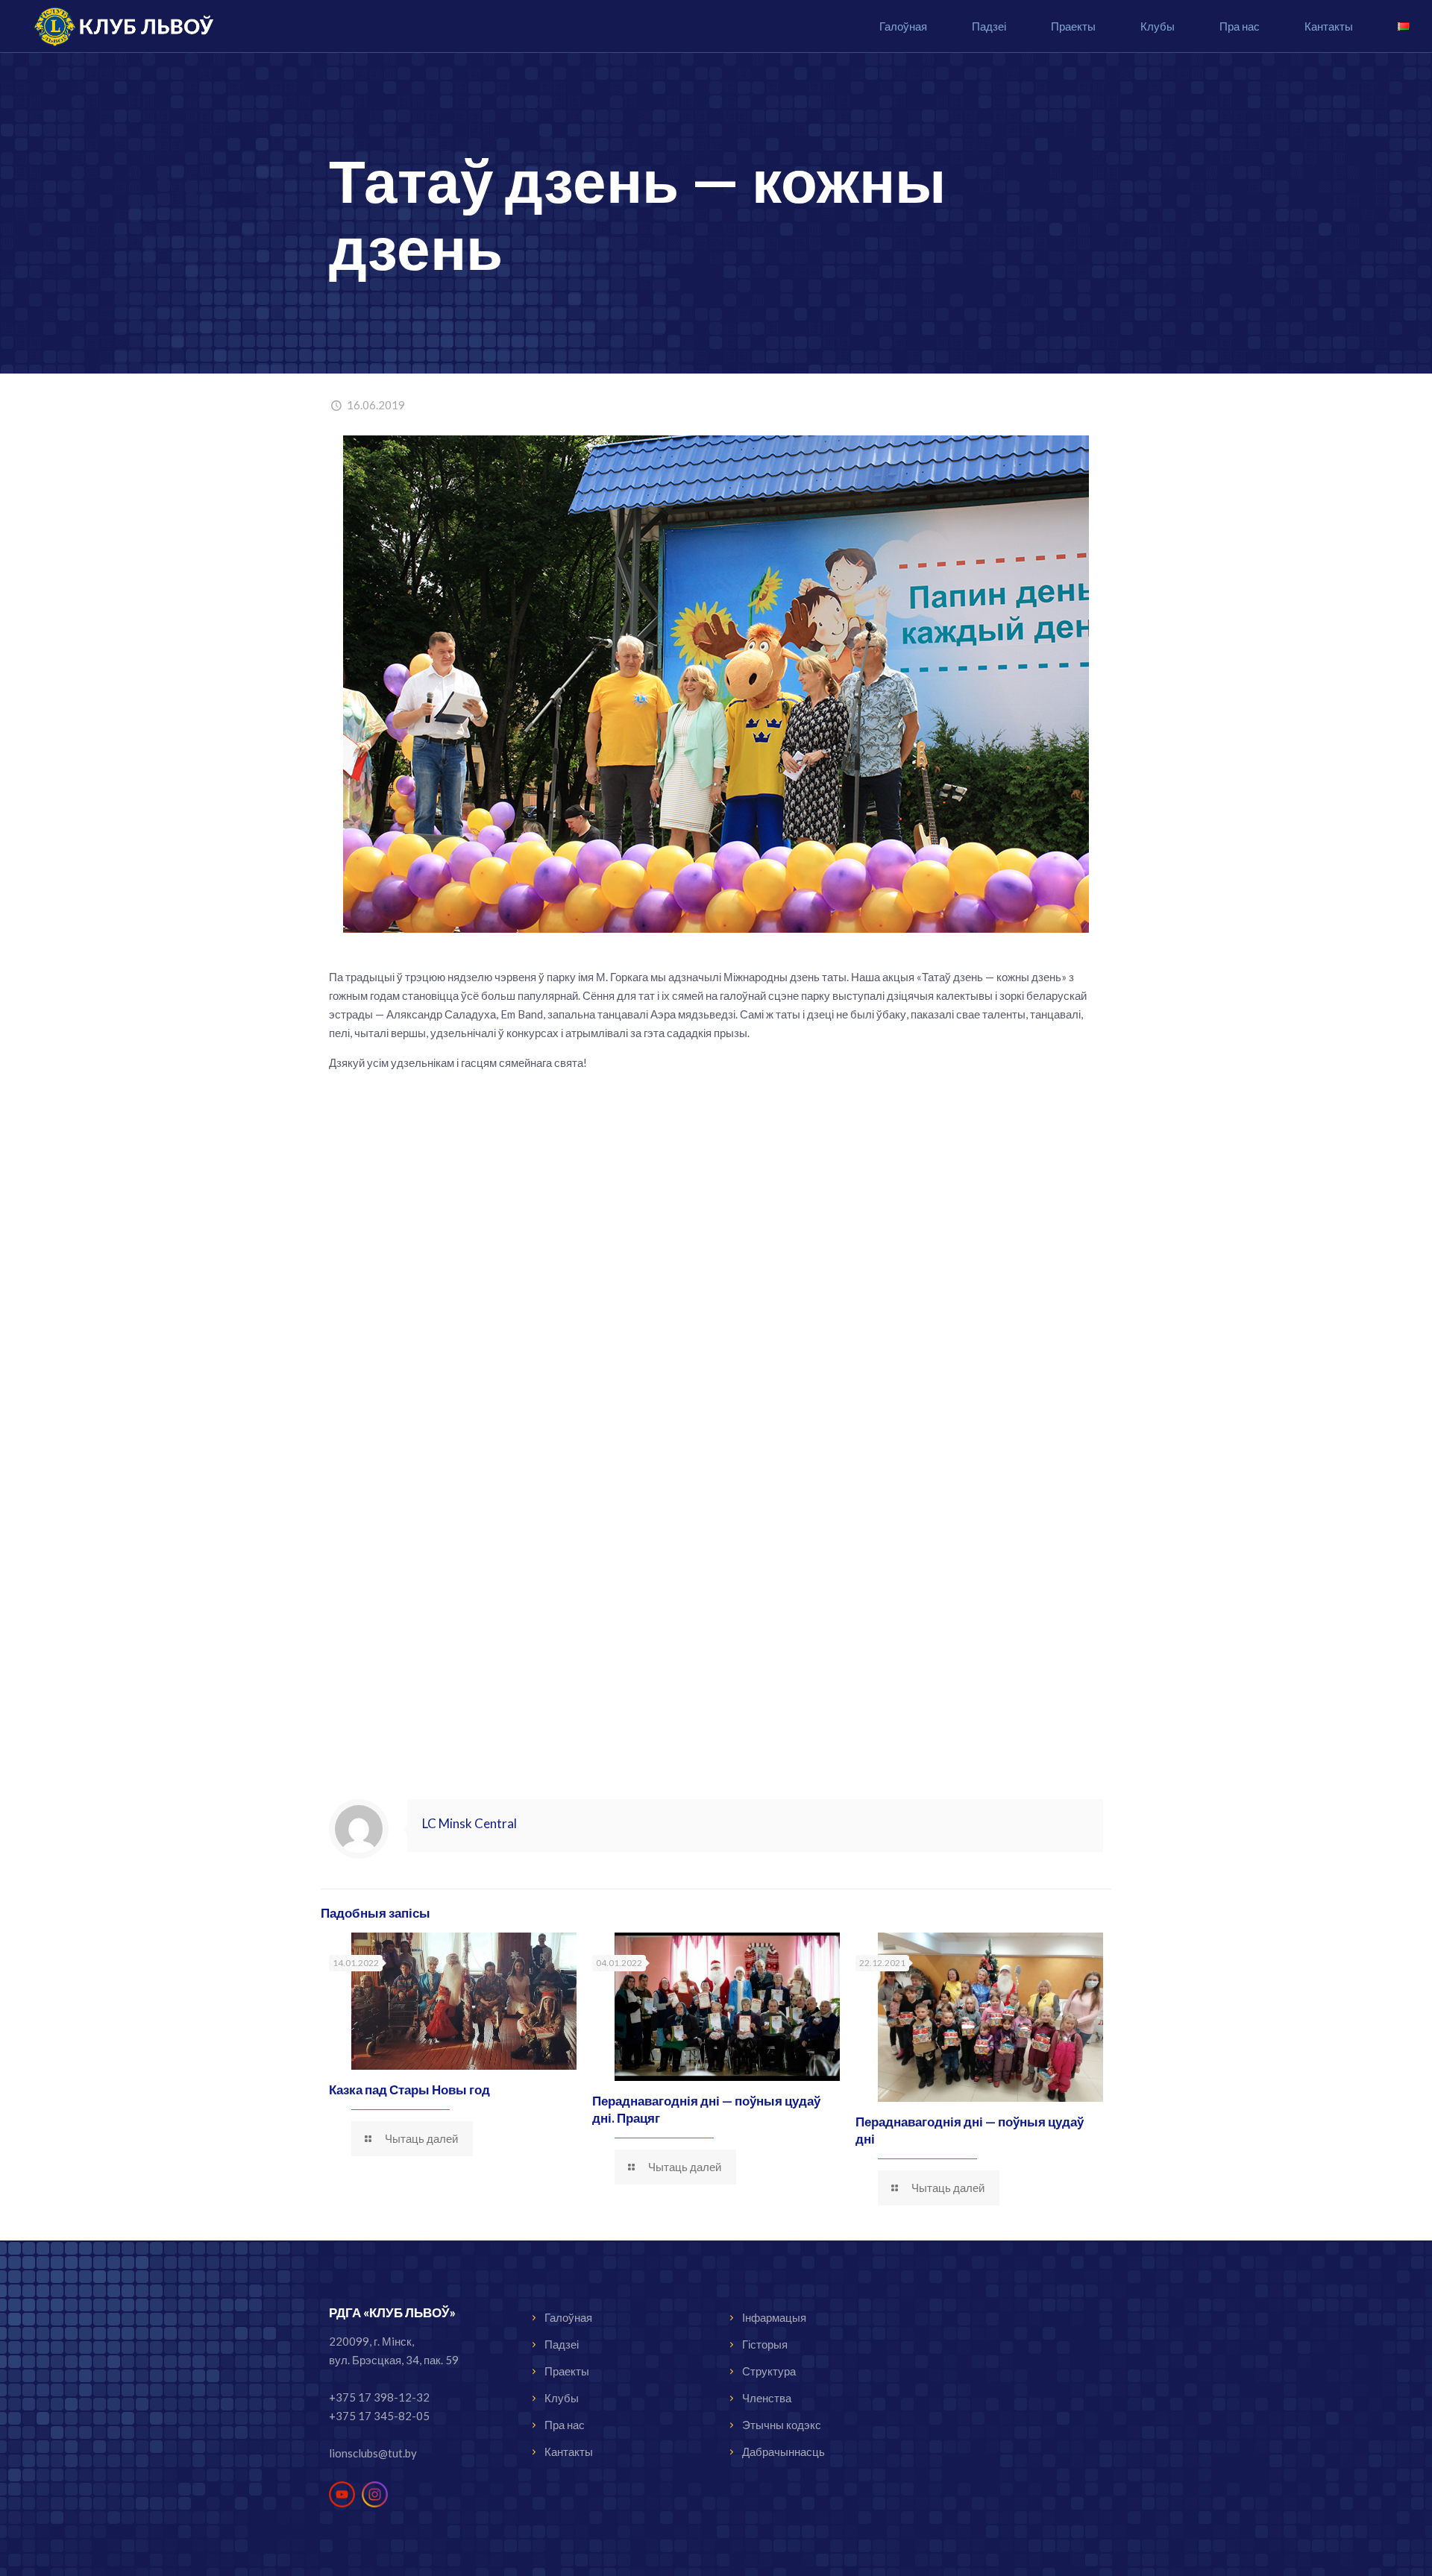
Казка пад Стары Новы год (409, 2090)
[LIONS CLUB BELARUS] (116, 26)
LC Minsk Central (470, 1823)
